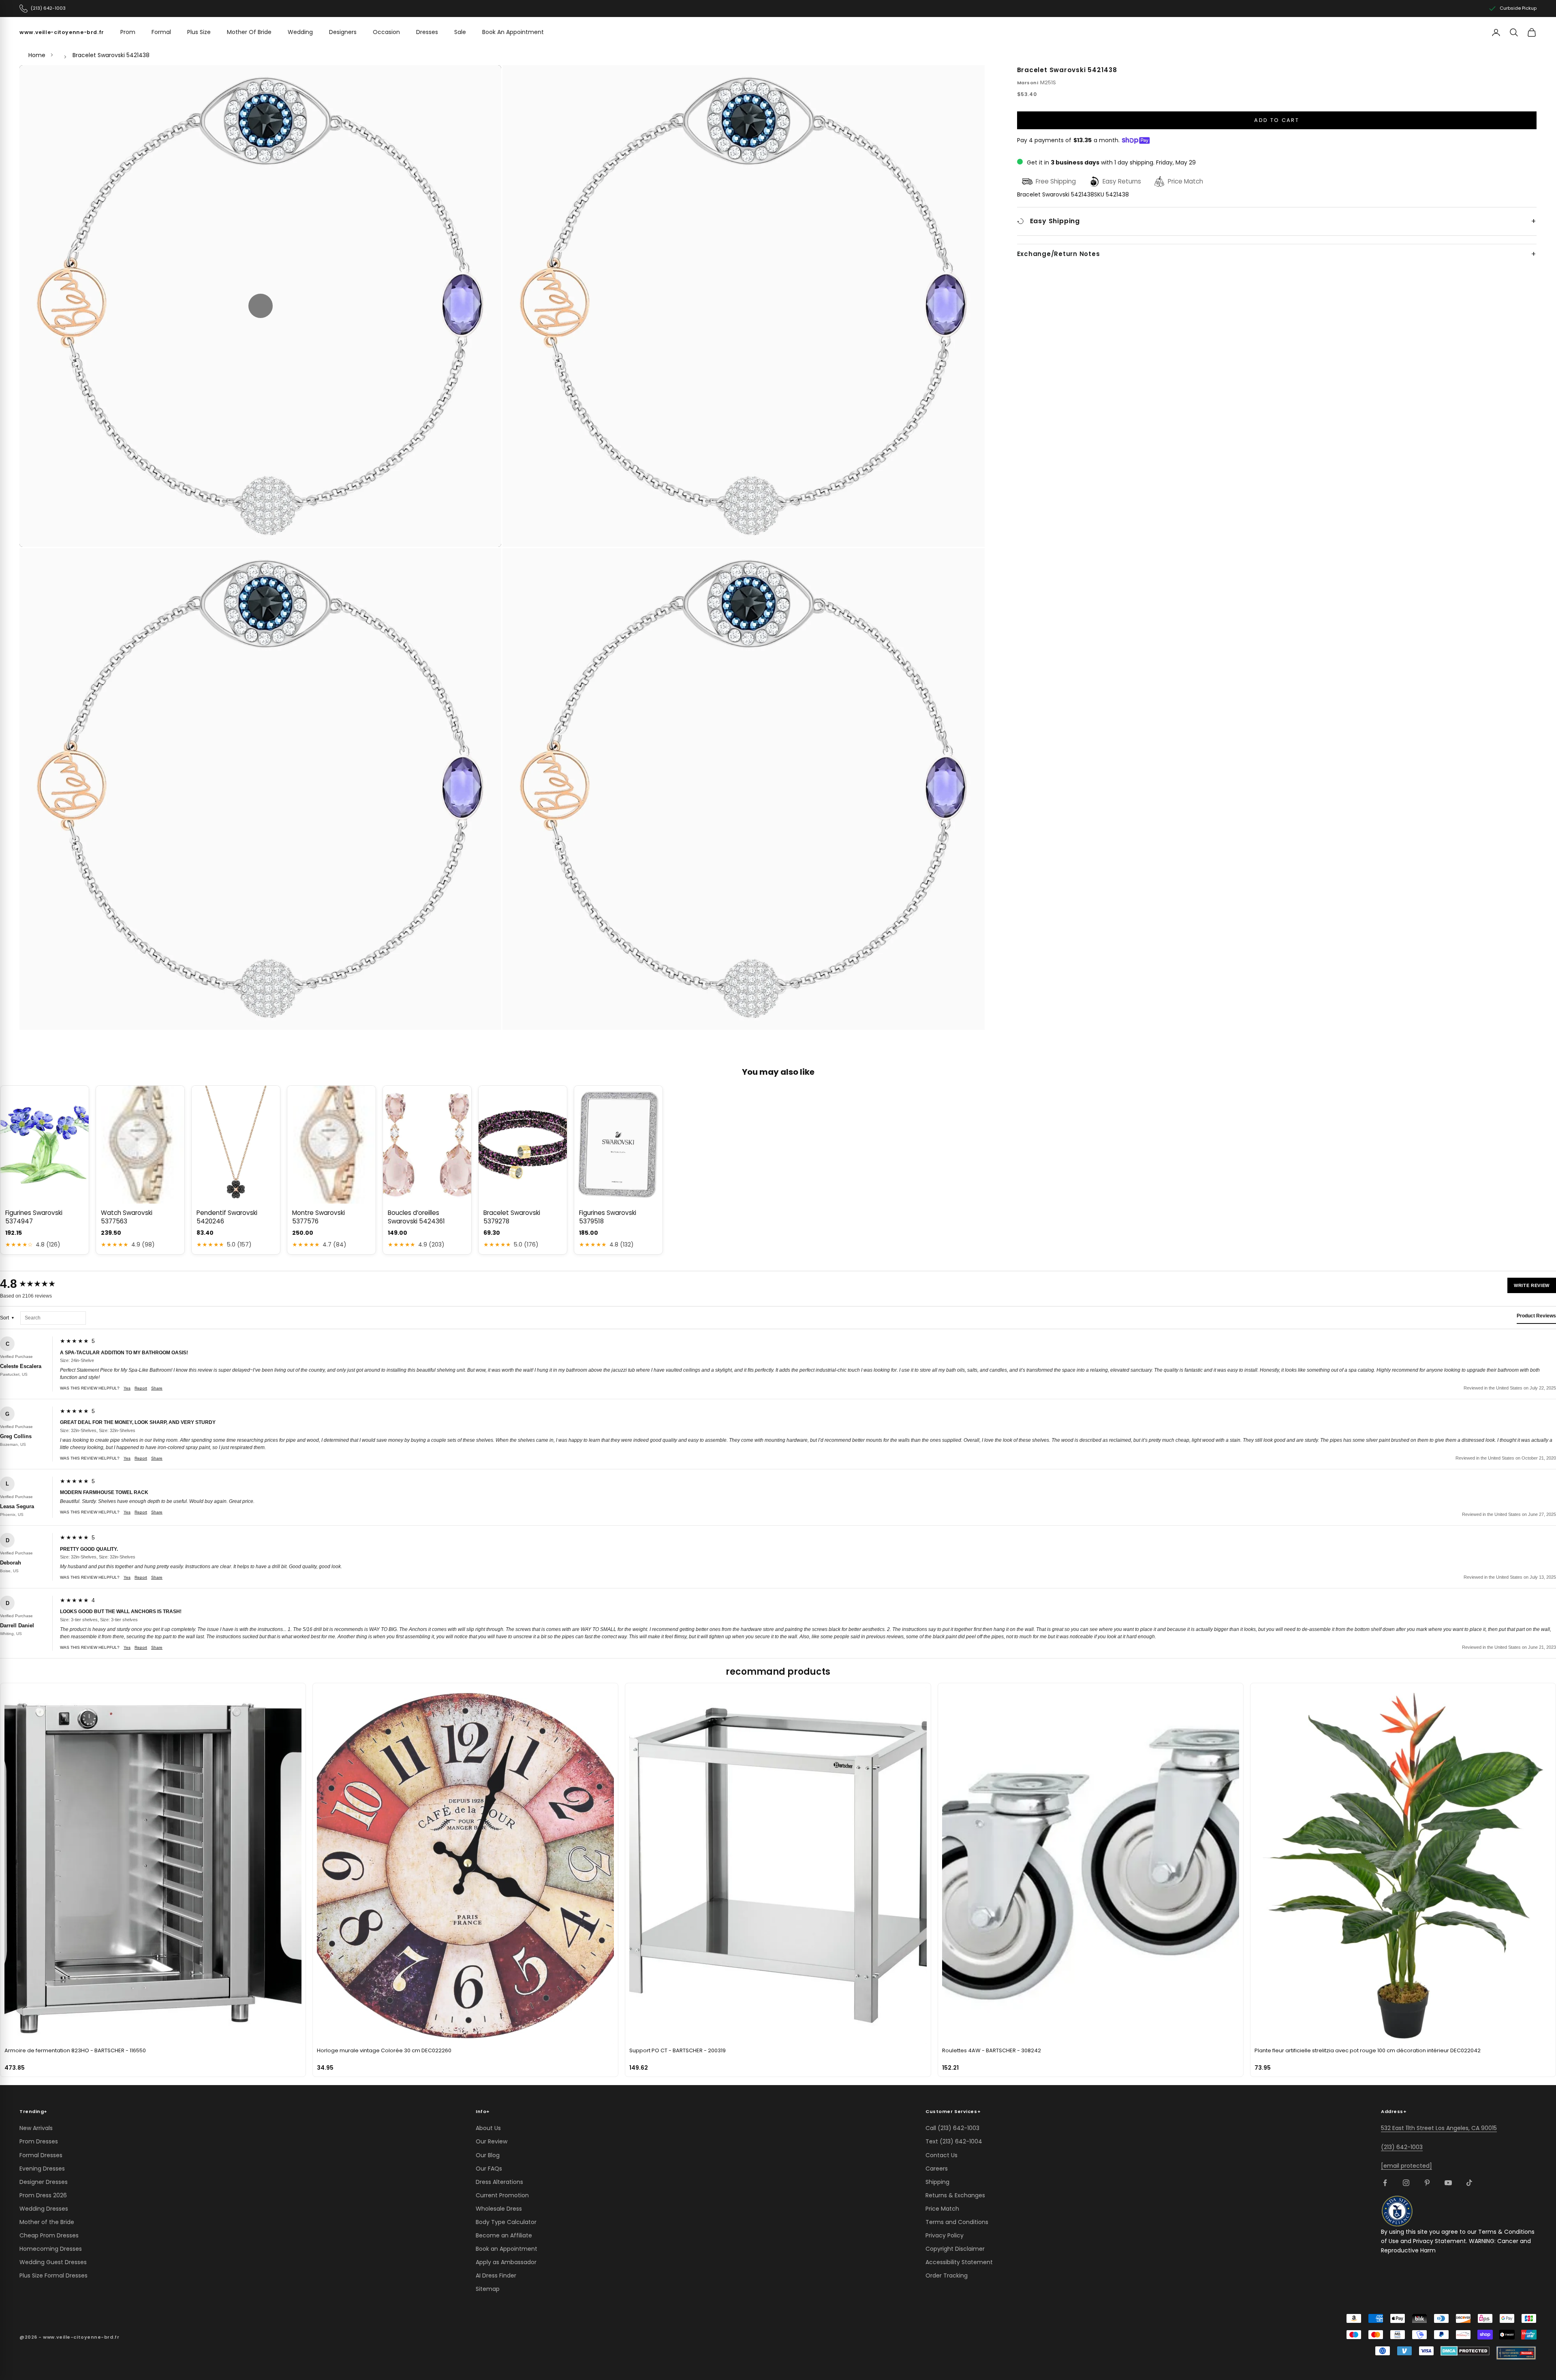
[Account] (1496, 32)
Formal (161, 32)
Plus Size (199, 32)
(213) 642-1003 (1402, 2147)
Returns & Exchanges (955, 2195)
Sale (460, 32)
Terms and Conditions (957, 2222)
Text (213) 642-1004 (954, 2141)
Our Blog (488, 2155)
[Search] (1514, 32)
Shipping (937, 2182)
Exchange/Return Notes (1059, 254)
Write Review (1532, 1285)
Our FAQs (489, 2169)
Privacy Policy (945, 2235)
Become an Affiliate (504, 2235)
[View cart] (1532, 32)
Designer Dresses (44, 2182)
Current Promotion (502, 2195)
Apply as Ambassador (506, 2262)
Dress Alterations (499, 2182)
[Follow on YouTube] (1448, 2183)
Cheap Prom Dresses (49, 2235)
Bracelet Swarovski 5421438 (111, 55)
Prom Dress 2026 (43, 2195)
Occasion (386, 32)
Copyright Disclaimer (955, 2249)
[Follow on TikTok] (1469, 2183)
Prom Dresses (39, 2141)
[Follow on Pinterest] (1427, 2183)
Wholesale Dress (499, 2209)
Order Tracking (947, 2275)
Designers (343, 32)
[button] (261, 306)
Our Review (492, 2141)
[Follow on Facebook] (1385, 2183)
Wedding (300, 32)
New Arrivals (36, 2128)
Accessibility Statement (959, 2262)
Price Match (942, 2209)
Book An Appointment (513, 32)
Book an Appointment (507, 2249)
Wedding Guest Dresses (53, 2262)
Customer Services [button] (953, 2111)
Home (37, 55)
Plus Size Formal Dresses (53, 2275)
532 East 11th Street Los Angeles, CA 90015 (1439, 2128)
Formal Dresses (41, 2155)
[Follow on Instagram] (1406, 2183)
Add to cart (1277, 120)
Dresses (427, 32)
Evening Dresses (42, 2169)
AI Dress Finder (496, 2275)
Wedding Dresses (44, 2209)
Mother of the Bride (47, 2222)
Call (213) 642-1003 (952, 2128)
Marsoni (1028, 83)
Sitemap (488, 2289)
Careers (937, 2169)
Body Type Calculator (506, 2222)
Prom (128, 32)
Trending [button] (33, 2111)
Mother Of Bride (249, 32)
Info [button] (483, 2111)
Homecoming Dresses (51, 2249)
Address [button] (1394, 2111)
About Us (488, 2128)
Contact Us (942, 2155)
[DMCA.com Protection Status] (1465, 2351)
